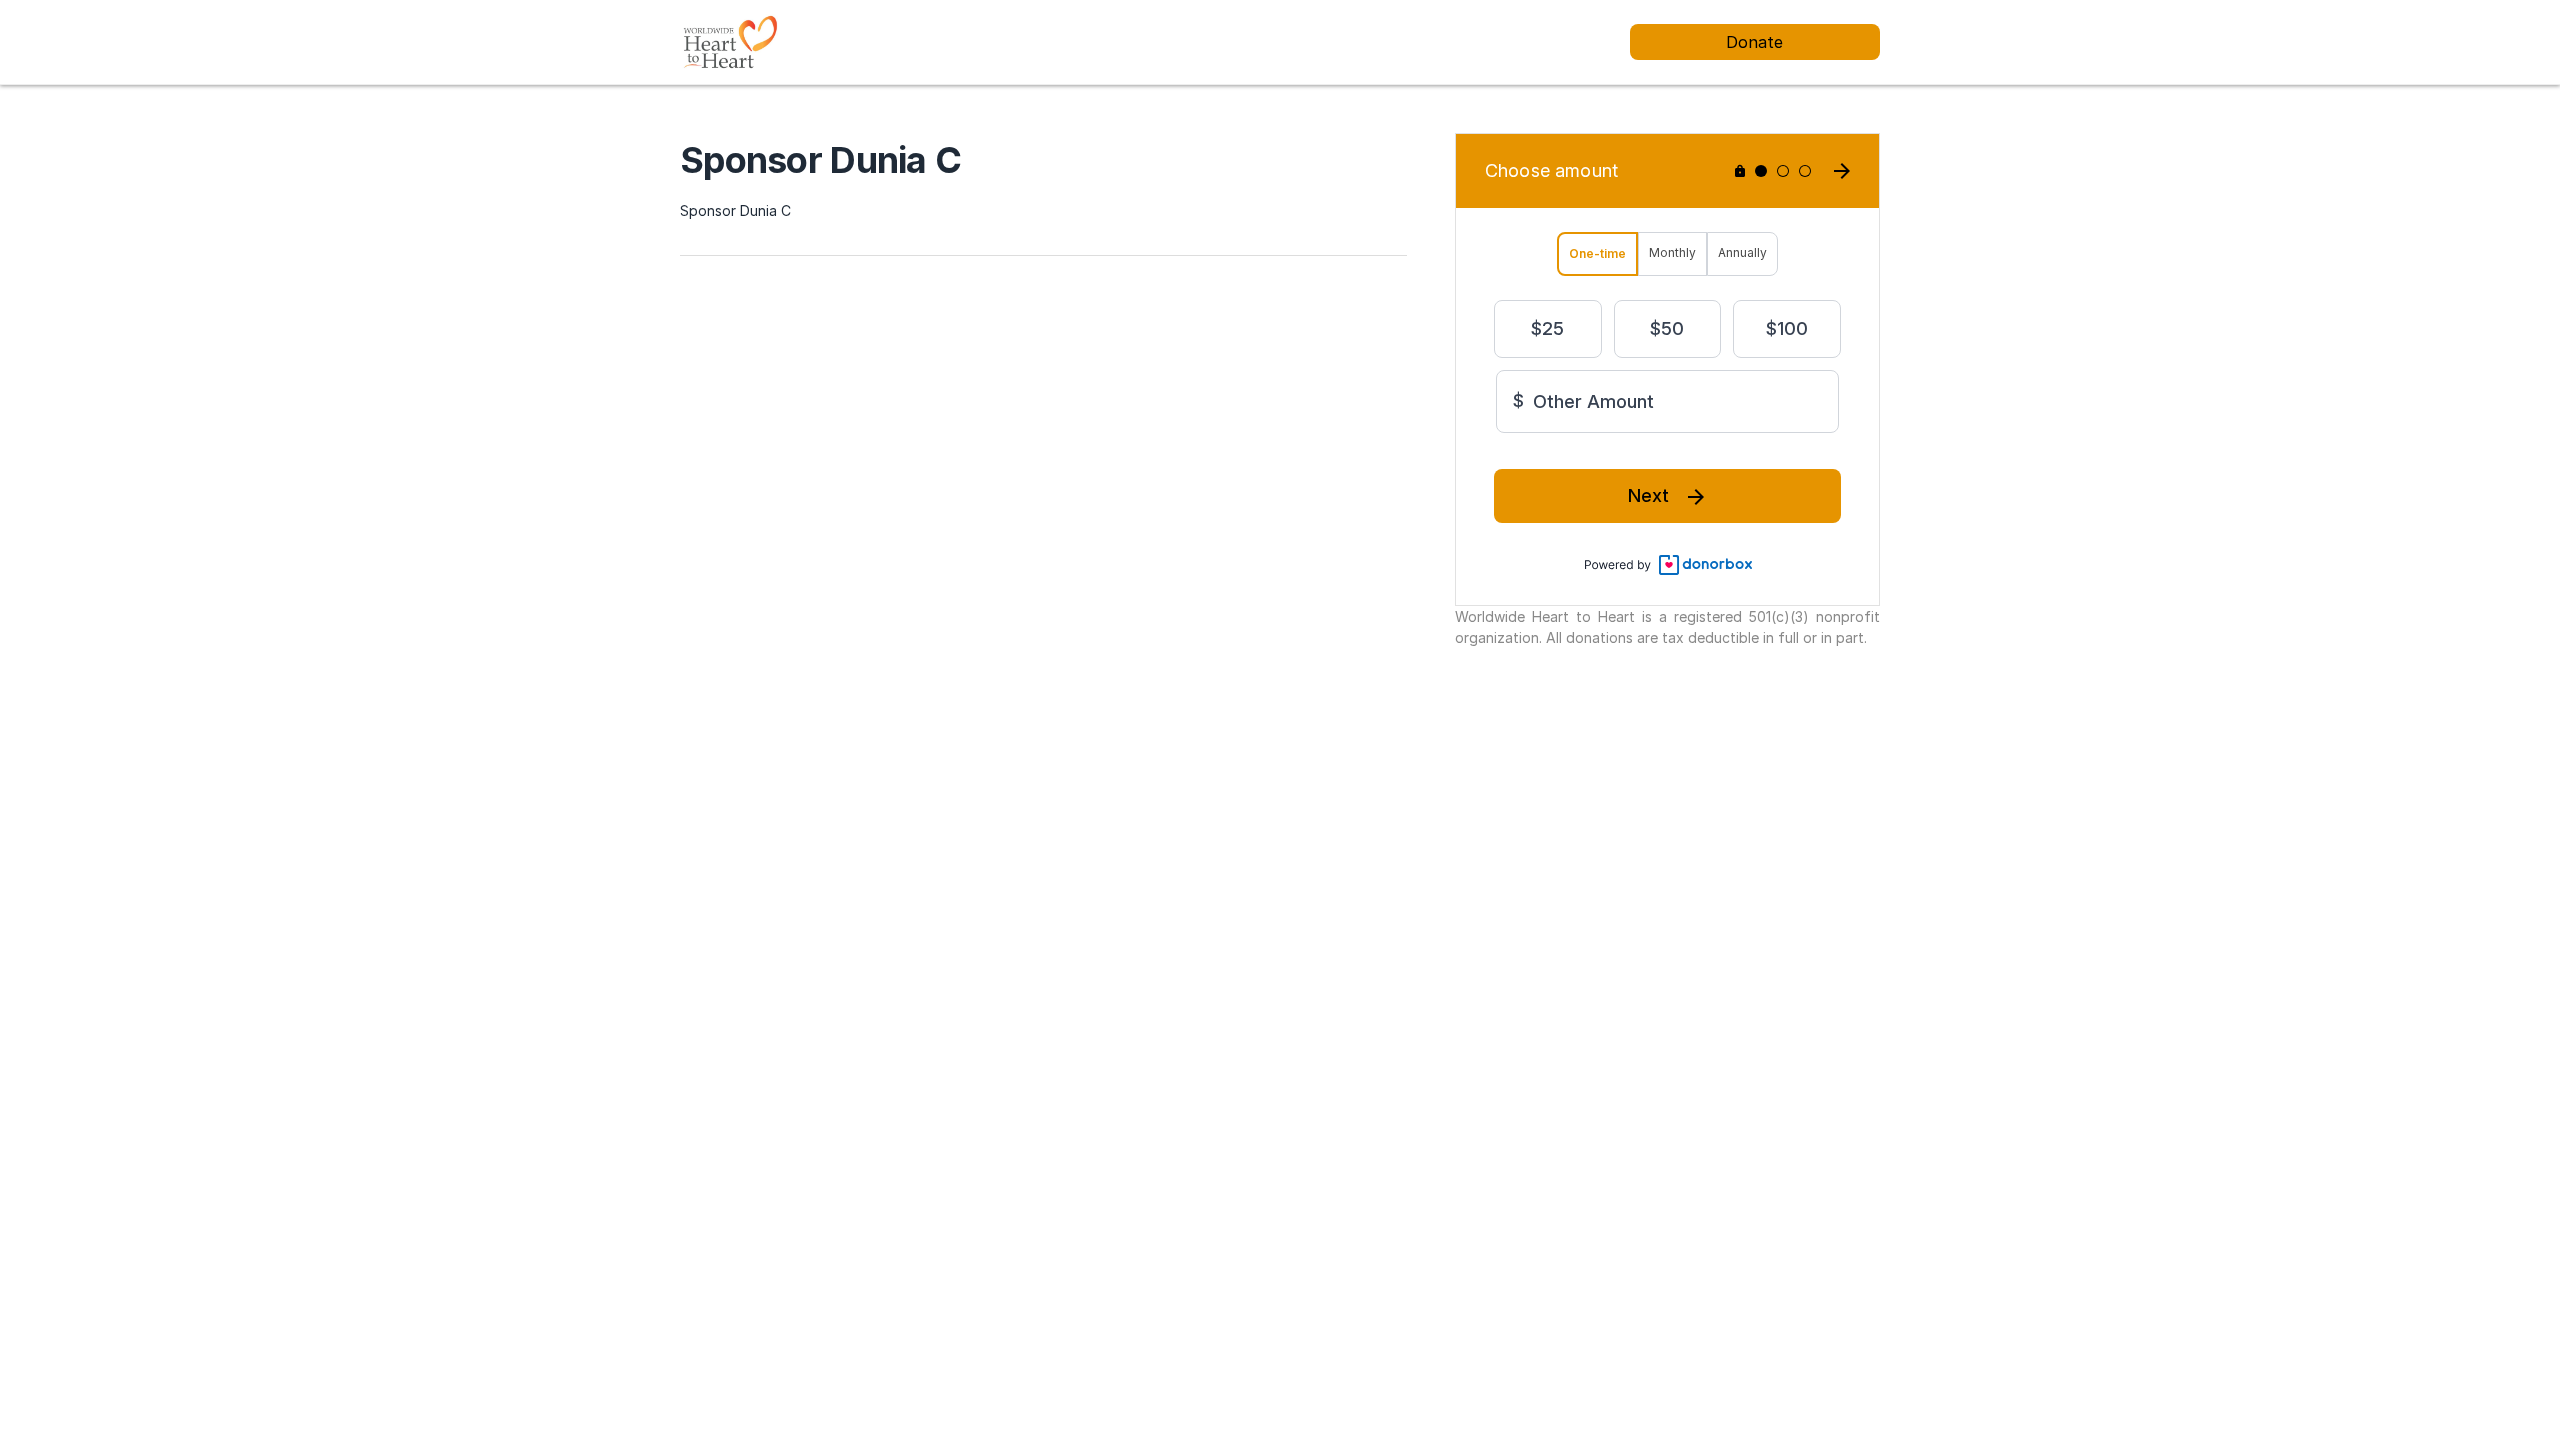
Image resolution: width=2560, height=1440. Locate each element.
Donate (1754, 42)
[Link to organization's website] (729, 40)
